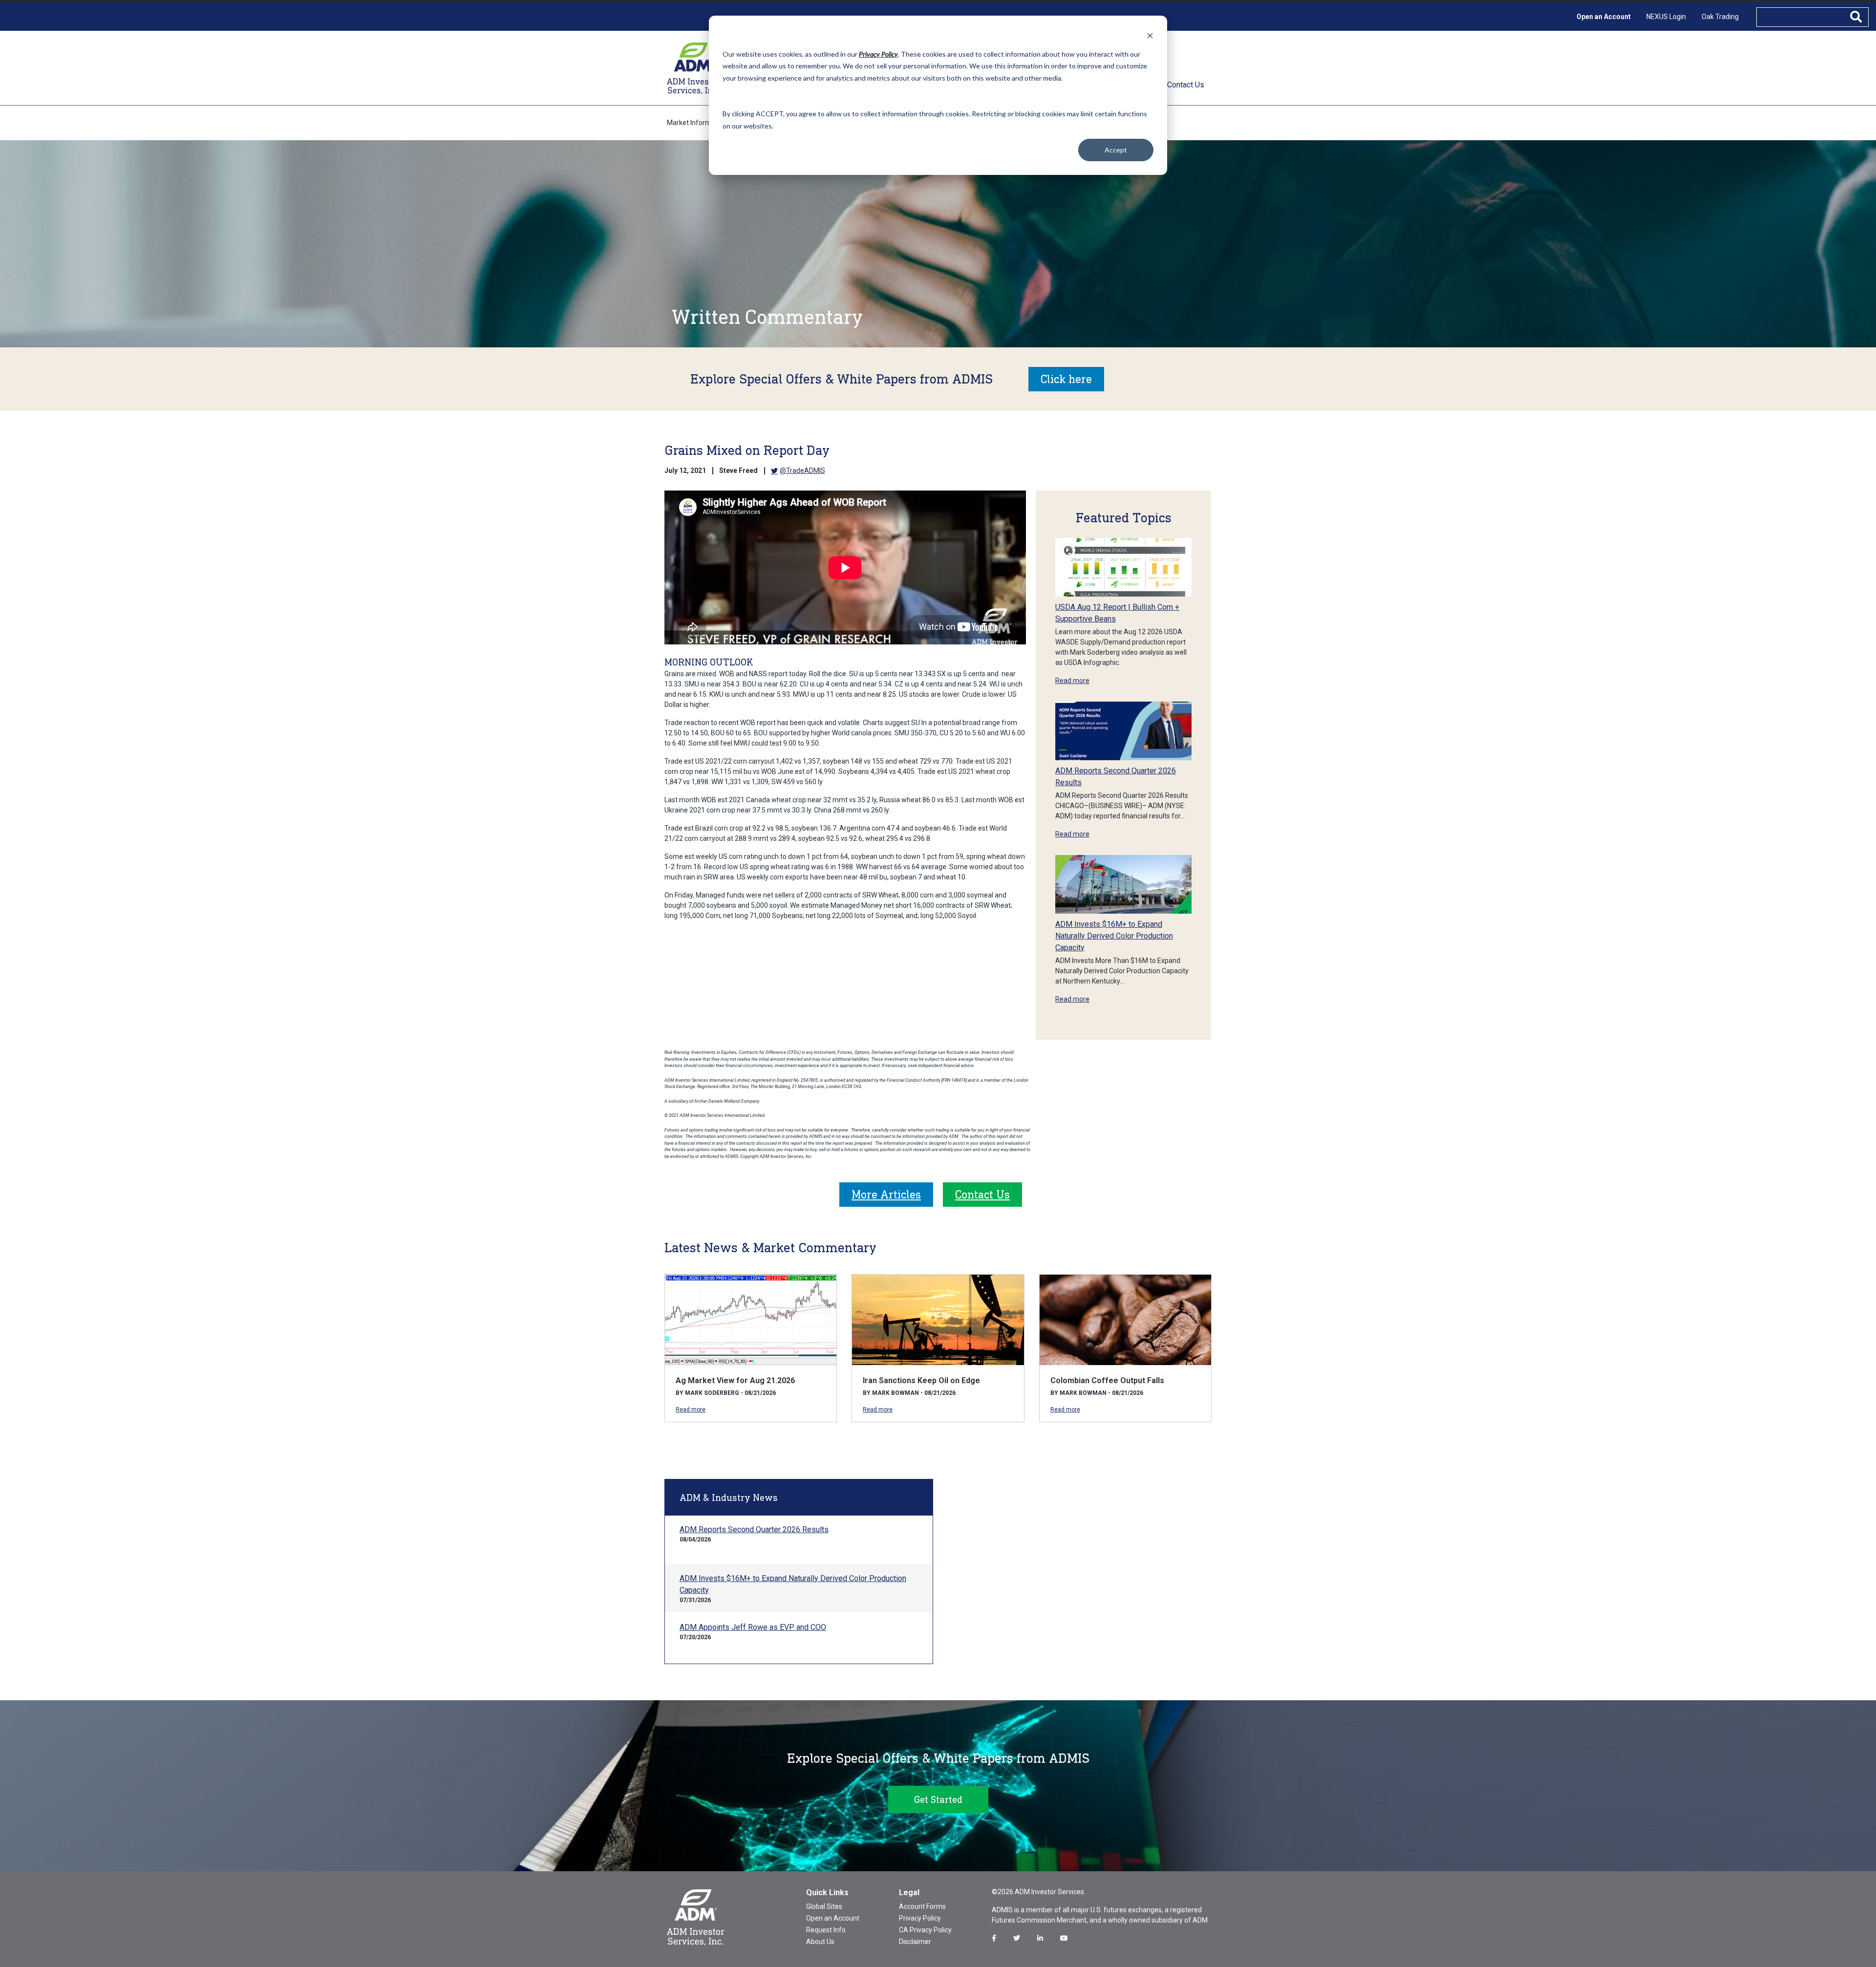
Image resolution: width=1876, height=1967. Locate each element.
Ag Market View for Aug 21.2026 (735, 1380)
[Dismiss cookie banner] (1150, 35)
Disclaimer (915, 1942)
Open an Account (1604, 17)
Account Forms (922, 1906)
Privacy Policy (920, 1918)
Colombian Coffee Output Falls (1107, 1380)
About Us (820, 1942)
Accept (1116, 150)
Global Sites (824, 1906)
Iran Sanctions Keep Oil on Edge (921, 1380)
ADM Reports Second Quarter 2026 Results (754, 1529)
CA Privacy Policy (925, 1930)
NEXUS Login (1666, 17)
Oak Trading (1720, 17)
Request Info (826, 1930)
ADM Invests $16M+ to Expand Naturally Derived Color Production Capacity (1114, 936)
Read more (1072, 681)
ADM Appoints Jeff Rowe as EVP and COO (753, 1627)
